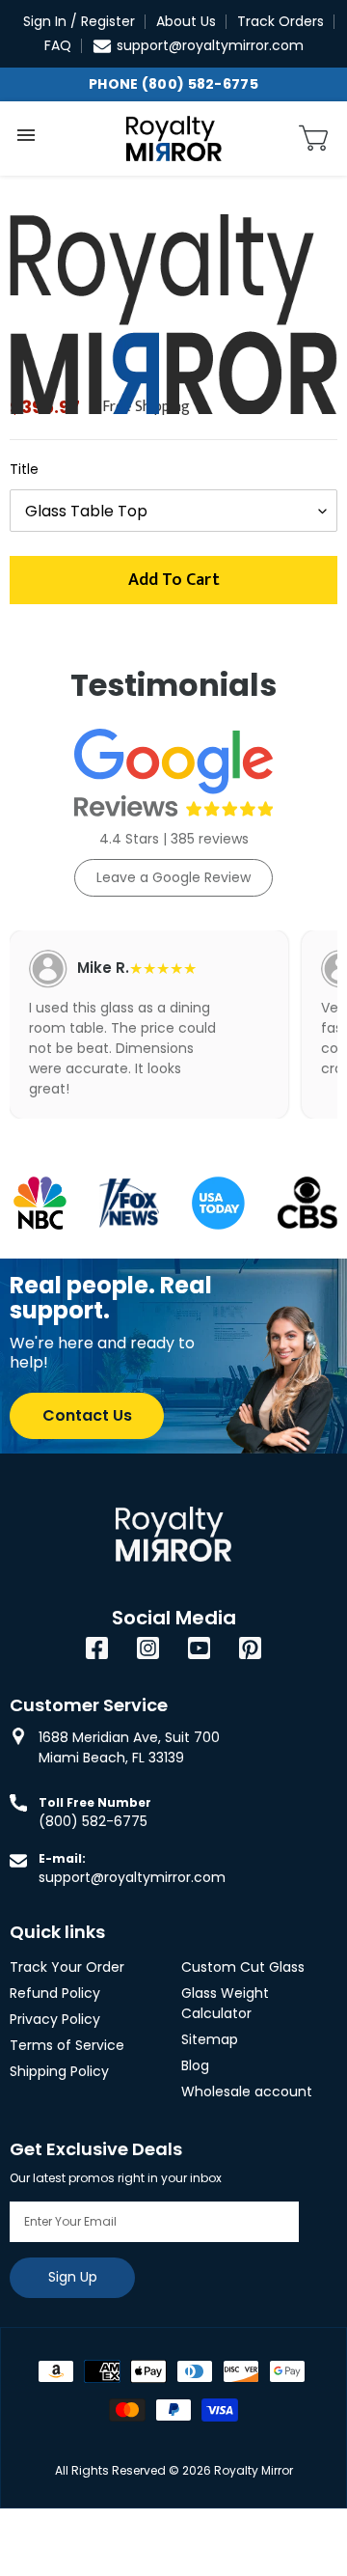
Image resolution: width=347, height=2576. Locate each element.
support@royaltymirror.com (210, 45)
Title (24, 469)
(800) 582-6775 (93, 1821)
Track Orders (280, 21)
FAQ (58, 45)
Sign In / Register (79, 21)
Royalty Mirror (254, 2470)
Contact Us (87, 1415)
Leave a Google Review (173, 877)
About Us (186, 21)
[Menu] (26, 135)
